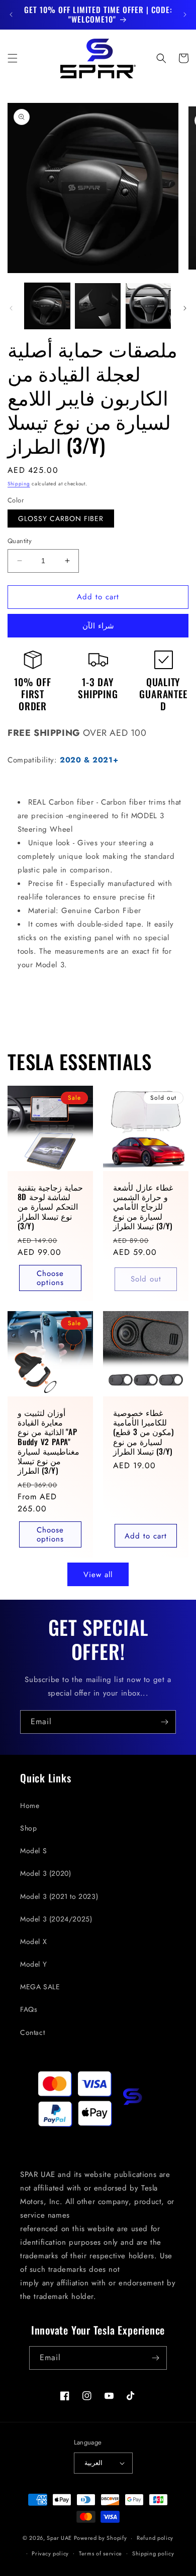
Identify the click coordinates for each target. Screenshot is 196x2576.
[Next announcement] (185, 15)
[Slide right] (185, 308)
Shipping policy (153, 2553)
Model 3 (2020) (45, 1873)
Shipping (19, 484)
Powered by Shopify (101, 2538)
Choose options (50, 1278)
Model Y (33, 1964)
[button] (13, 58)
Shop (28, 1828)
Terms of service (101, 2553)
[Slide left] (11, 308)
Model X (33, 1942)
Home (30, 1806)
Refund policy (155, 2538)
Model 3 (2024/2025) (56, 1919)
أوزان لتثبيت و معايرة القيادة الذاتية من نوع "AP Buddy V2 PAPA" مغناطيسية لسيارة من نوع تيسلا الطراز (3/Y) (48, 1442)
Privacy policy (50, 2553)
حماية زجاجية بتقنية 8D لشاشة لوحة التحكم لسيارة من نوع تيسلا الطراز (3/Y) (50, 1207)
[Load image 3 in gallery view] (148, 306)
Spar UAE (59, 2538)
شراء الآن (98, 626)
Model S (33, 1851)
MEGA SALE (40, 1987)
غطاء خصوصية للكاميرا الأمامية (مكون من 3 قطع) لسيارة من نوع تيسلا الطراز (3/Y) (143, 1432)
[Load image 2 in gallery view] (97, 306)
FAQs (29, 2009)
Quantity (20, 541)
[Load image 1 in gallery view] (47, 306)
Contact (32, 2032)
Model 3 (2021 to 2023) (59, 1896)
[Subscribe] (164, 1722)
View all (98, 1575)
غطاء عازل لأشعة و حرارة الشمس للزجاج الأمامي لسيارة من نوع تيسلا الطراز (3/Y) (143, 1207)
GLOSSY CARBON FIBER (61, 519)
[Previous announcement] (11, 15)
